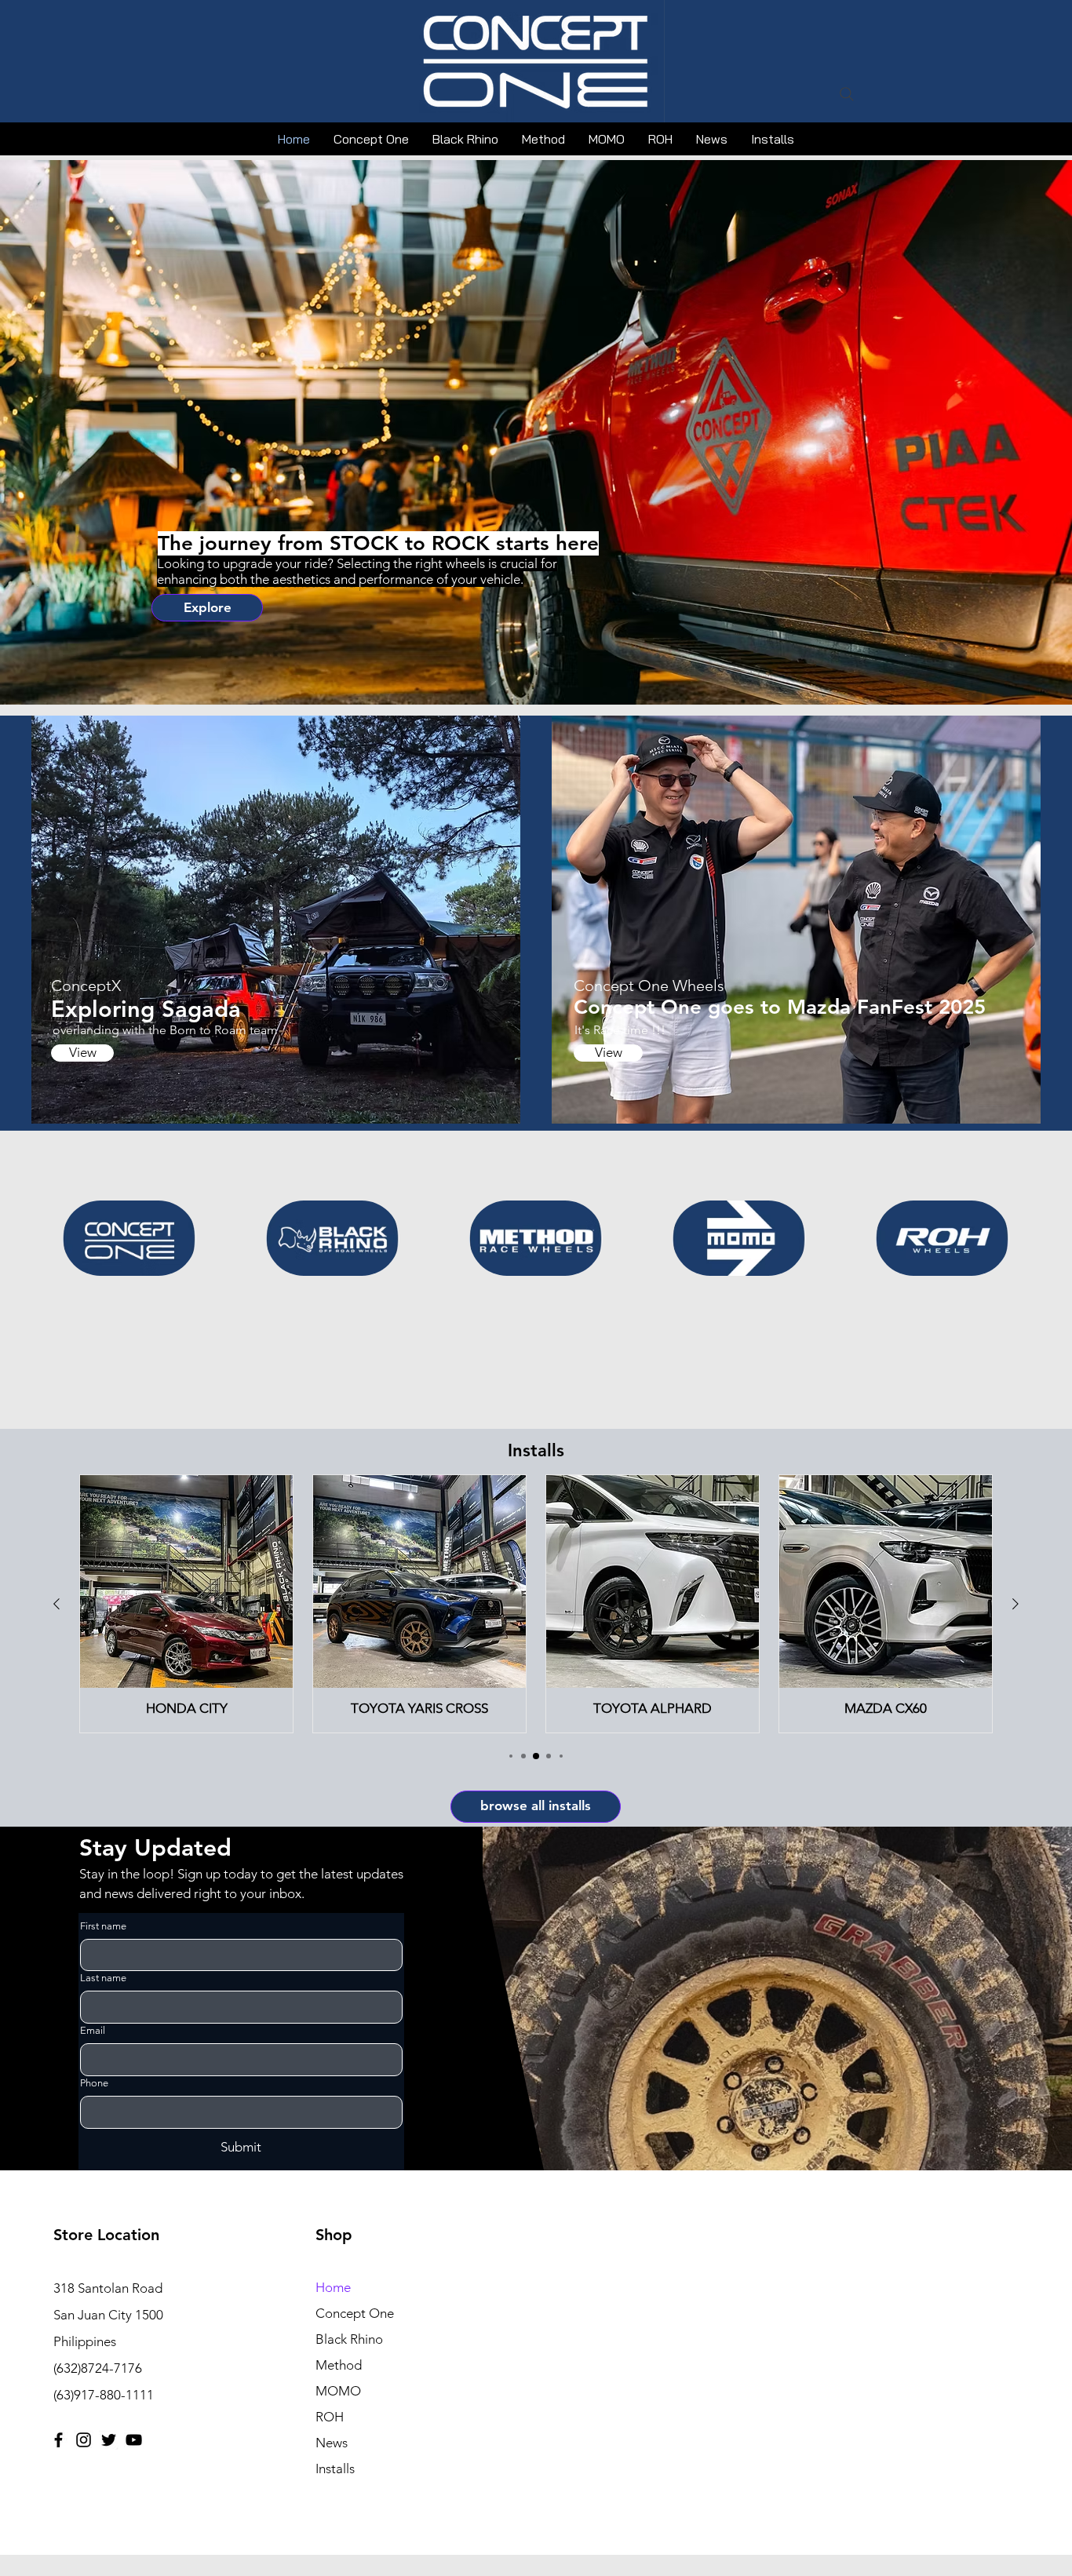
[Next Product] (1015, 1604)
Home (333, 2287)
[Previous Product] (57, 1604)
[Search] (846, 94)
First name (103, 1926)
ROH (330, 2417)
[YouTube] (134, 2440)
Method (339, 2365)
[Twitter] (109, 2440)
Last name (103, 1978)
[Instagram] (84, 2440)
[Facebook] (58, 2440)
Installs (335, 2469)
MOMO (338, 2391)
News (332, 2443)
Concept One (355, 2313)
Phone (94, 2083)
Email (93, 2030)
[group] (536, 1604)
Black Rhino (349, 2339)
